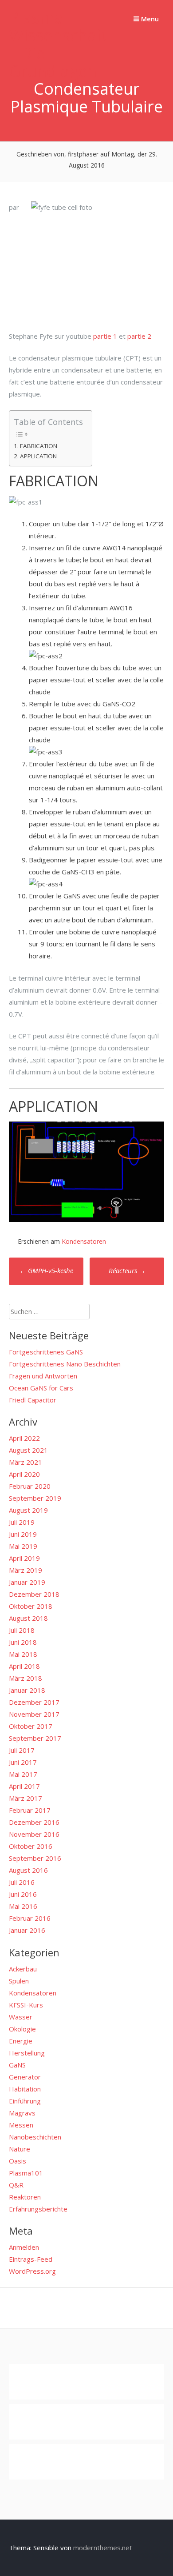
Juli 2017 (22, 1750)
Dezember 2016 (34, 1822)
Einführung (25, 2101)
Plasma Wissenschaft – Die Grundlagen (58, 44)
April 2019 (24, 1558)
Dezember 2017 (34, 1702)
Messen (21, 2125)
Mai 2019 (23, 1546)
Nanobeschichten (35, 2137)
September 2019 (35, 1498)
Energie (21, 2041)
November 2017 (34, 1714)
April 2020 (24, 1474)
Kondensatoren (84, 1241)
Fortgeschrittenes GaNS (46, 1352)
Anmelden (24, 2247)
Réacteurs (127, 1270)
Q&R (16, 2185)
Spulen (19, 1981)
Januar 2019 (27, 1582)
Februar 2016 (30, 1918)
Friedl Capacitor (33, 1400)
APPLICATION (38, 456)
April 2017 (24, 1786)
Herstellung (27, 2053)
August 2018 (28, 1618)
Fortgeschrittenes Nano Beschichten (65, 1364)
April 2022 (24, 1438)
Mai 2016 (23, 1906)
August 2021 (28, 1450)
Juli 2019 (22, 1522)
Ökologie (22, 2029)
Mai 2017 (23, 1774)
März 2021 (26, 1462)
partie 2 (139, 336)
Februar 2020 (30, 1486)
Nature (20, 2149)
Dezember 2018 (34, 1594)
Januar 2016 (27, 1930)
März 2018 (26, 1678)
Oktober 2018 (31, 1606)
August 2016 (28, 1870)
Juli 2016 (22, 1882)
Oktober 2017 (31, 1726)
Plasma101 (26, 2173)
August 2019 (28, 1510)
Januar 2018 (27, 1690)
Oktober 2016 (31, 1846)
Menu (149, 19)
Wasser (21, 2017)
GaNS (17, 2065)
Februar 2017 (30, 1810)
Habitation (25, 2089)
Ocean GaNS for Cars (41, 1388)
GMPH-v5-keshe (46, 1270)
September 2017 (35, 1738)
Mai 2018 (23, 1654)
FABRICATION (39, 446)
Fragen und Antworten (43, 1376)
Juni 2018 (23, 1642)
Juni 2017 (23, 1762)
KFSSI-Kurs (26, 2005)
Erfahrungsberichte (38, 2209)
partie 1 (105, 336)
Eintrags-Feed (31, 2259)
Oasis (18, 2161)
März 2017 (26, 1798)
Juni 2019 (23, 1534)
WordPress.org (32, 2271)
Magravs (22, 2113)
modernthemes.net (103, 2548)
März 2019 (26, 1570)
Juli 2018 (22, 1630)
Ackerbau (23, 1969)
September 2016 (35, 1858)
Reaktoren (25, 2197)
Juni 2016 (23, 1894)
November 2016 (34, 1834)
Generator (25, 2077)
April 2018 (24, 1666)
